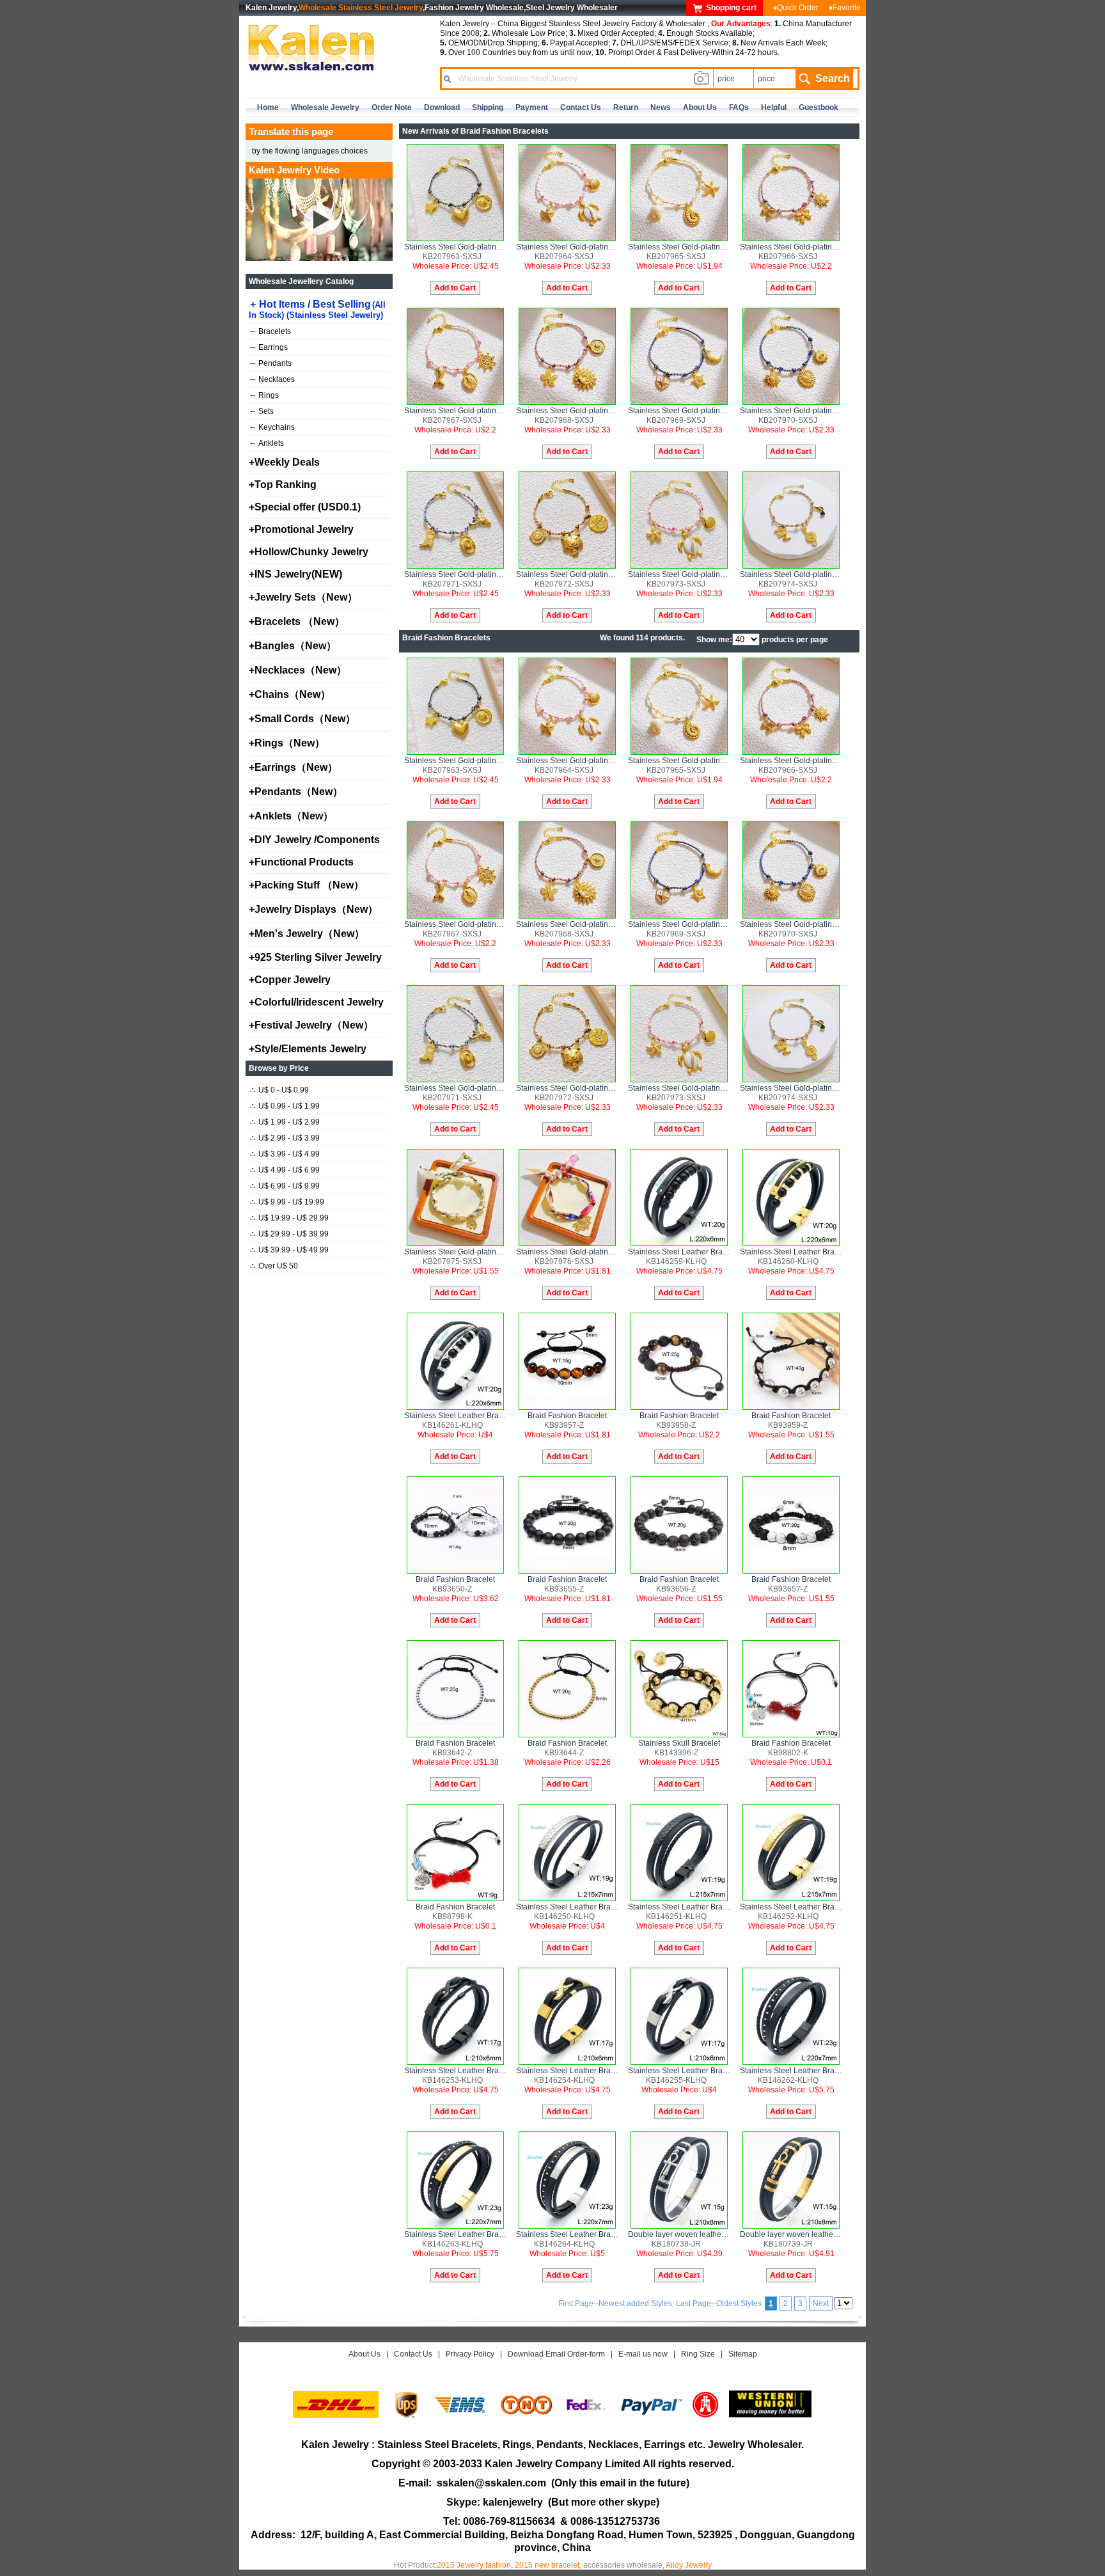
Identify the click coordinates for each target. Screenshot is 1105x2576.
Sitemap (743, 2354)
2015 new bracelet (547, 2565)
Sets (262, 411)
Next (821, 2303)
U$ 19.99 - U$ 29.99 (289, 1218)
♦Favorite (845, 8)
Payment (532, 107)
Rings (264, 395)
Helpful (774, 107)
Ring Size (698, 2354)
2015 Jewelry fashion (474, 2565)
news (661, 107)
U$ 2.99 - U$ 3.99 (285, 1138)
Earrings (269, 347)
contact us (581, 107)
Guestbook (819, 107)
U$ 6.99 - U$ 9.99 (285, 1186)
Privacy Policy (470, 2354)
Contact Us (413, 2354)
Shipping (488, 107)
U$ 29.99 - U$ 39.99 (289, 1234)
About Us (364, 2354)
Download (442, 107)
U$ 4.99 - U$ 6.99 (285, 1170)
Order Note (392, 107)
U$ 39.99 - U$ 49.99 (289, 1250)
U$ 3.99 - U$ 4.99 (285, 1154)
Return (626, 107)
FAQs (739, 107)
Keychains (272, 427)
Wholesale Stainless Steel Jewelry (361, 8)
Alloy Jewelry (689, 2565)
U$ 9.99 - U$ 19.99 (287, 1202)
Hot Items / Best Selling (317, 309)
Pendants (271, 363)
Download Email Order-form (556, 2354)
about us (700, 107)
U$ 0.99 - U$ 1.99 (285, 1106)
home (268, 107)
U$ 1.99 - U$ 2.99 (285, 1122)
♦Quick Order (796, 8)
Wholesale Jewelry (325, 107)
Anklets (267, 443)
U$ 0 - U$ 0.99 (279, 1090)
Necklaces (272, 379)
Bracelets (270, 331)
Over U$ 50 (274, 1266)
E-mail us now (643, 2354)
